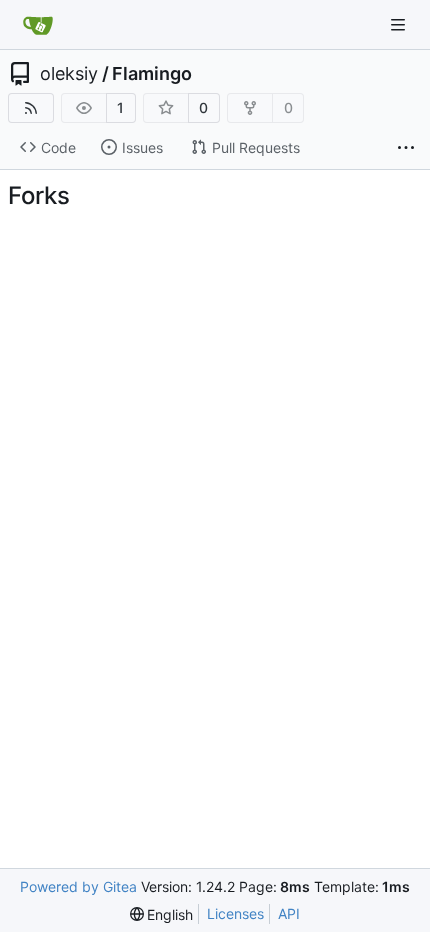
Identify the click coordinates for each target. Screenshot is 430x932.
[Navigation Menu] (400, 24)
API (289, 913)
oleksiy (69, 74)
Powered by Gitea (78, 886)
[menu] (162, 914)
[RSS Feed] (31, 108)
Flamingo (152, 74)
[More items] (406, 148)
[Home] (38, 25)
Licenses (235, 913)
